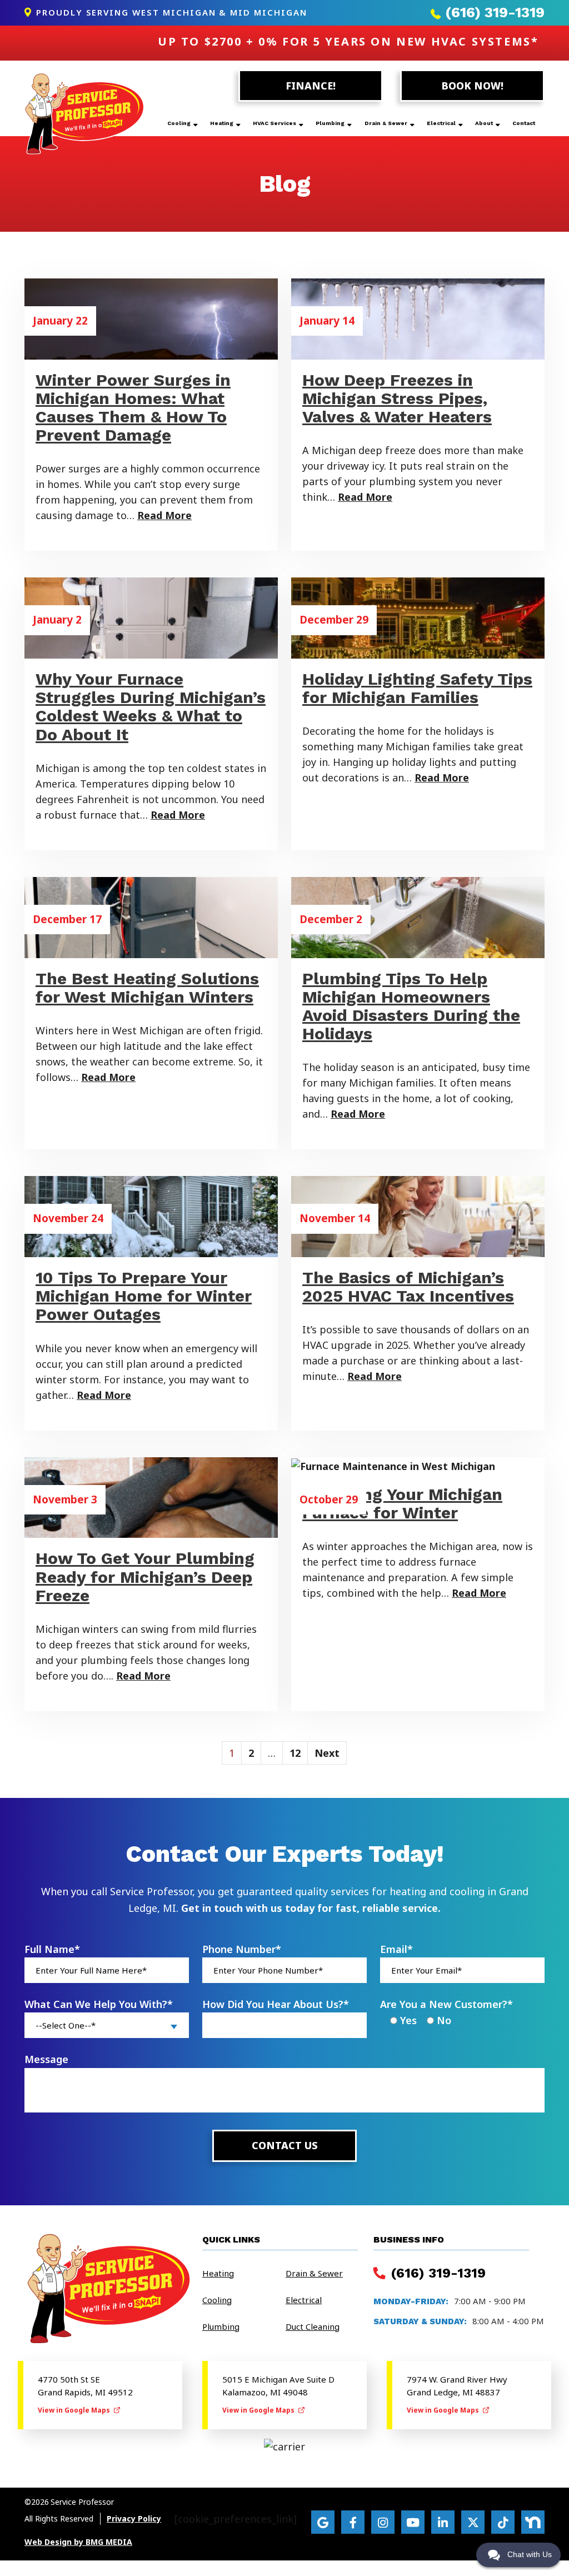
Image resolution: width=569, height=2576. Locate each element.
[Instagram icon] (383, 2522)
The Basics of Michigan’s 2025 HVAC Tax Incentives (408, 1287)
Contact (524, 123)
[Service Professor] (84, 113)
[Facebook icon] (353, 2522)
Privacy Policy (134, 2519)
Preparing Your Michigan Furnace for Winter (402, 1503)
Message (46, 2059)
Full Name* (52, 1949)
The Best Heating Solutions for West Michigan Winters (147, 988)
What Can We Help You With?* (99, 2004)
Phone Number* (242, 1949)
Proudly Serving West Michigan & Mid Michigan (170, 12)
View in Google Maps (75, 2410)
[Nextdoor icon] (533, 2522)
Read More (164, 515)
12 (295, 1753)
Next (327, 1753)
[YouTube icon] (413, 2522)
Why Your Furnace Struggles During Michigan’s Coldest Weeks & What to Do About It (151, 706)
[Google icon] (323, 2522)
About (484, 123)
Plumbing (330, 123)
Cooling (179, 123)
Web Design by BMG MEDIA (78, 2542)
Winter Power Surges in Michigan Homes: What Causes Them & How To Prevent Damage (133, 407)
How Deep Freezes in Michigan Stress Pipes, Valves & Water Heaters (397, 398)
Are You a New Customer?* (446, 2004)
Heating (222, 123)
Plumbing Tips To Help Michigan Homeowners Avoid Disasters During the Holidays (411, 1006)
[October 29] (418, 1465)
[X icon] (473, 2522)
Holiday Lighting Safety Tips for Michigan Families (417, 688)
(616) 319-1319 (493, 13)
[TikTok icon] (503, 2522)
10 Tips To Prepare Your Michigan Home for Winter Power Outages (144, 1296)
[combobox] (107, 2025)
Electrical (441, 123)
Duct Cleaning (313, 2326)
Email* (396, 1949)
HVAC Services (274, 123)
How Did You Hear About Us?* (276, 2004)
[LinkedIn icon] (443, 2522)
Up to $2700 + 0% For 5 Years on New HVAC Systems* (348, 41)
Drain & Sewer (386, 123)
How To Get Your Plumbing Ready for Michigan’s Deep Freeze (145, 1576)
